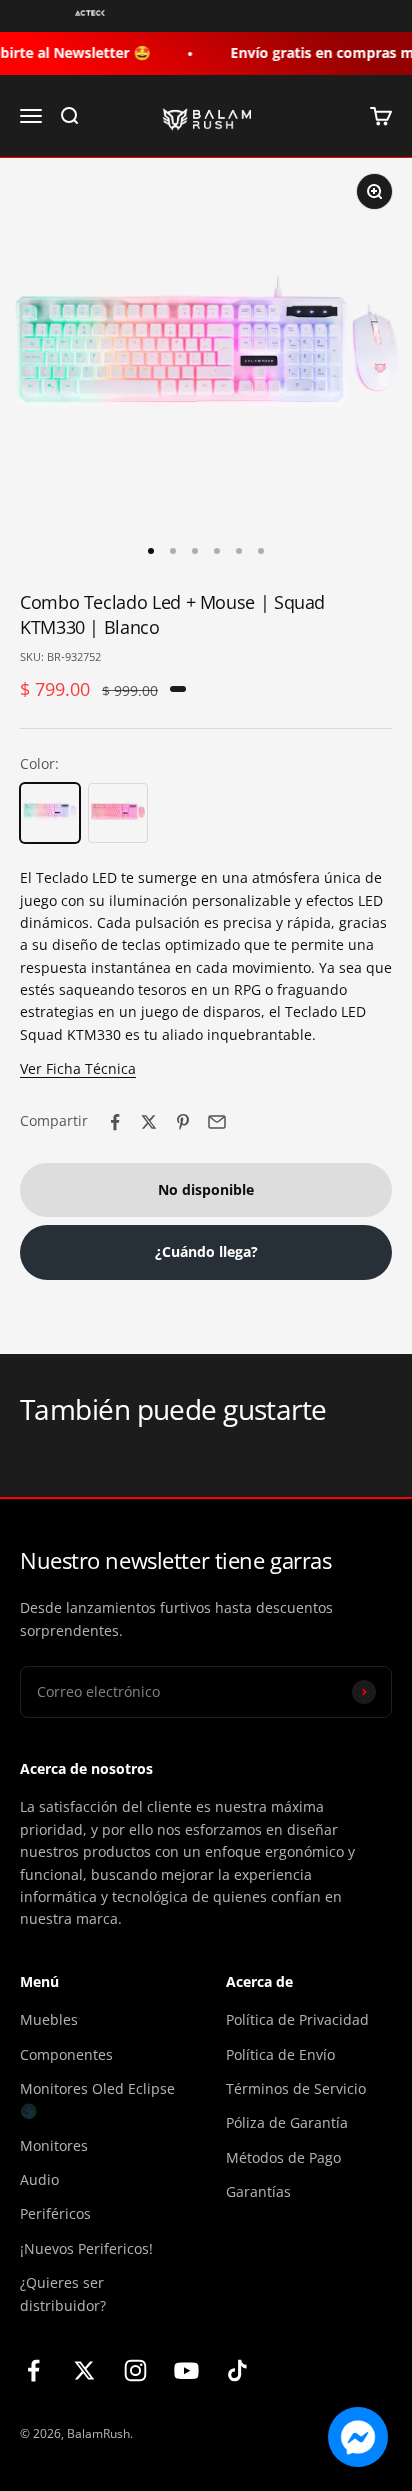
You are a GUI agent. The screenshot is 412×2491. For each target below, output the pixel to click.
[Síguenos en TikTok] (237, 2370)
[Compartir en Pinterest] (183, 1122)
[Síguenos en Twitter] (84, 2370)
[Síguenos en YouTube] (186, 2370)
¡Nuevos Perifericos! (86, 2248)
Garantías (258, 2191)
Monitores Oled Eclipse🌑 (97, 2099)
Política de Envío (280, 2054)
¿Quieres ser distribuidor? (63, 2293)
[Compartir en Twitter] (149, 1122)
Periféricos (55, 2213)
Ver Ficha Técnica (78, 1068)
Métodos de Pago (283, 2157)
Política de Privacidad (297, 2019)
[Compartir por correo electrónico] (217, 1122)
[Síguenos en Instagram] (135, 2370)
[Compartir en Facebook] (115, 1122)
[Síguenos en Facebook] (33, 2370)
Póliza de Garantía (287, 2122)
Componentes (66, 2054)
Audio (39, 2179)
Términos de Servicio (296, 2088)
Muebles (49, 2019)
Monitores (54, 2145)
